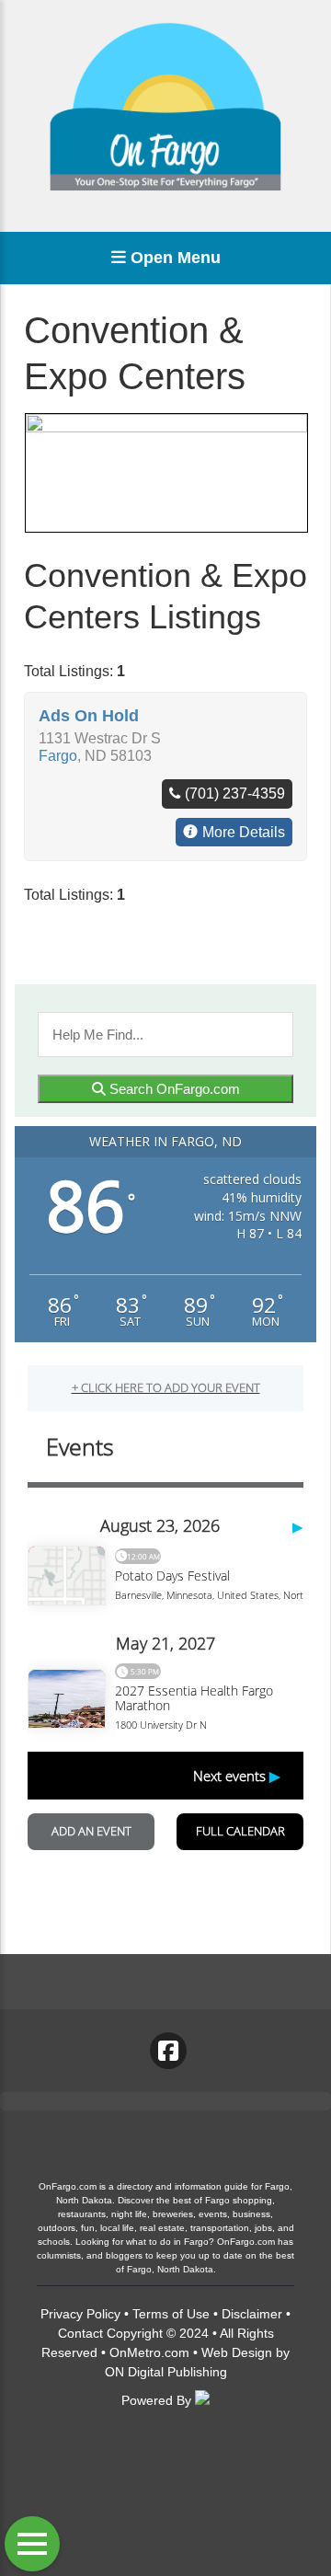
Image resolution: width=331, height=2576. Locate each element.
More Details (244, 832)
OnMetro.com (149, 2352)
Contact (80, 2333)
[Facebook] (168, 2051)
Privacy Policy (80, 2314)
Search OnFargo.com (173, 1089)
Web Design (237, 2352)
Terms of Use (171, 2314)
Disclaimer (252, 2314)
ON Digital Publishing (166, 2372)
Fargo (58, 756)
